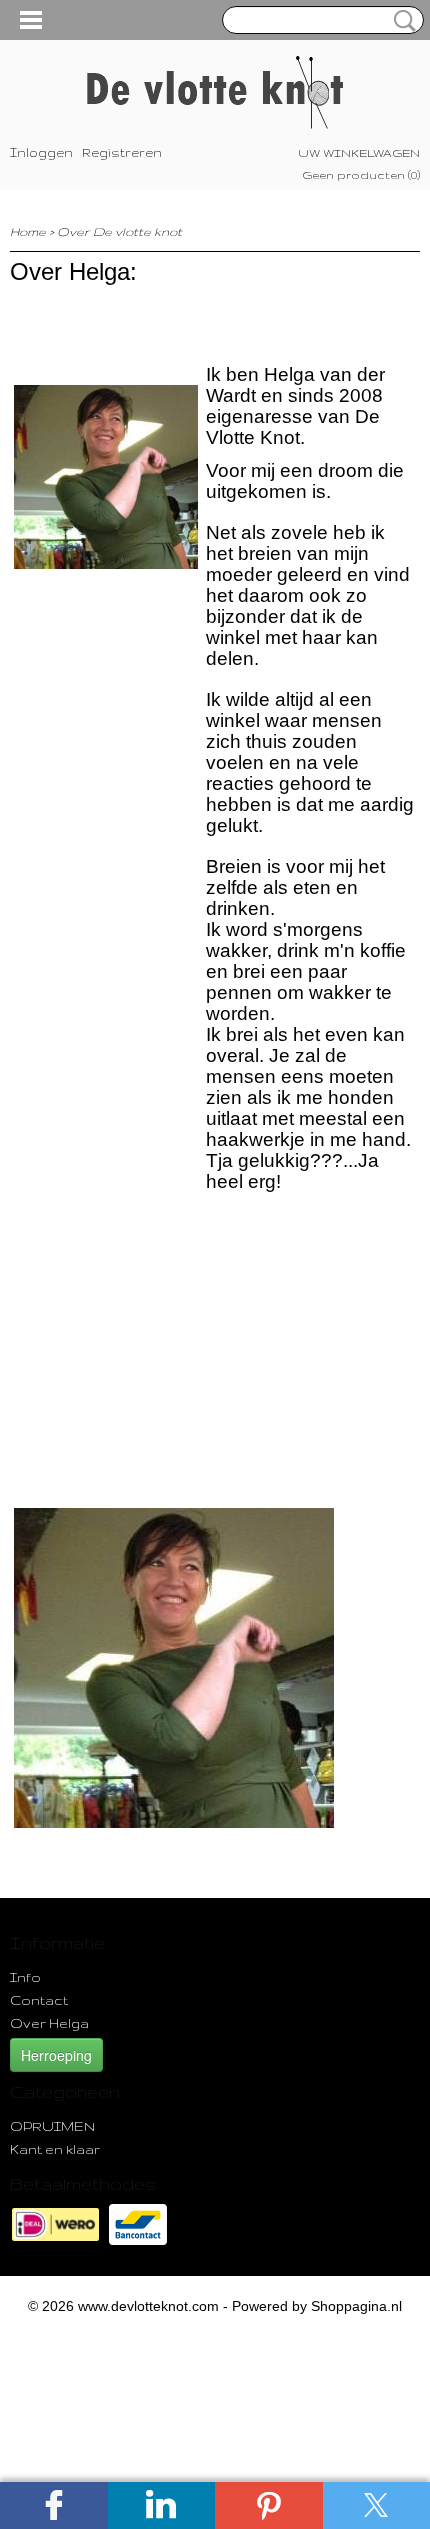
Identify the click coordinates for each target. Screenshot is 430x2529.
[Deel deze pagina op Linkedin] (162, 2505)
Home (28, 231)
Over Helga (49, 2023)
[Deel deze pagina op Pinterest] (269, 2505)
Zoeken (401, 21)
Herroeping (56, 2055)
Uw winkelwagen (359, 153)
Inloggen (41, 152)
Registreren (122, 152)
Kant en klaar (55, 2149)
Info (25, 1977)
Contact (39, 2000)
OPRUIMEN (52, 2126)
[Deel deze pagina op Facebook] (54, 2505)
